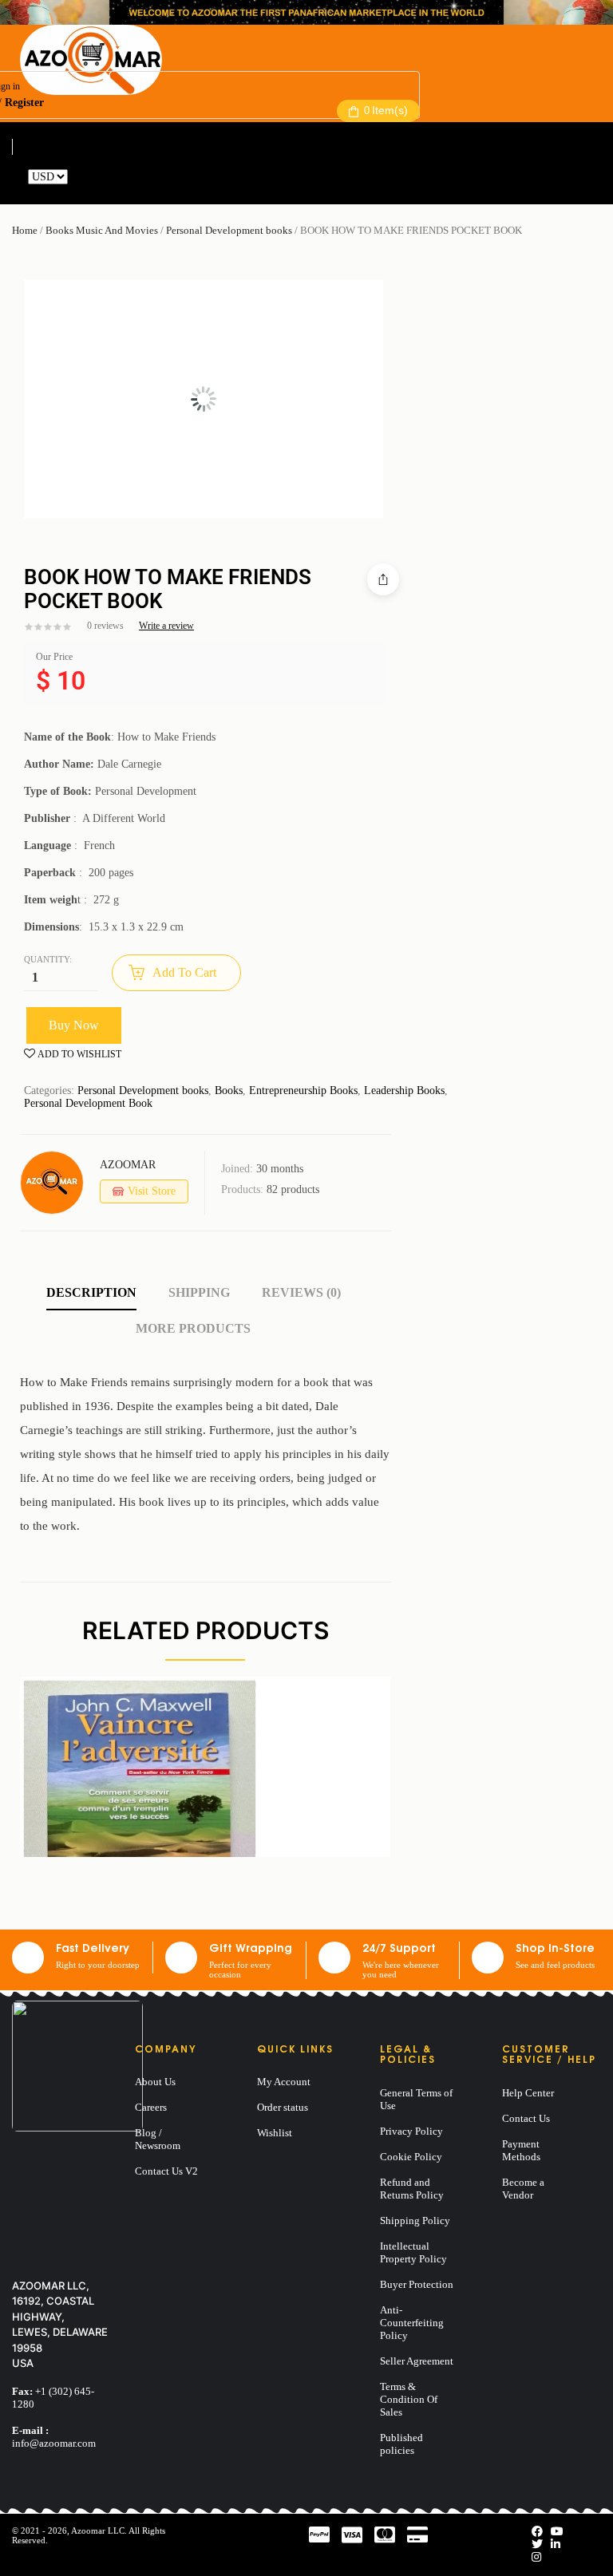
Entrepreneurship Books (303, 1090)
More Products (193, 1328)
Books (229, 1090)
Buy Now (74, 1025)
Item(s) (386, 110)
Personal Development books (229, 230)
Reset (83, 177)
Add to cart (184, 972)
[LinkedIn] (556, 2544)
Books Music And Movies (102, 230)
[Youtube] (557, 2532)
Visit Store (152, 1191)
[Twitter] (537, 2544)
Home (25, 230)
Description (91, 1292)
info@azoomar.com (54, 2443)
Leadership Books (404, 1090)
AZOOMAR (128, 1165)
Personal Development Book (88, 1103)
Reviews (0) (301, 1292)
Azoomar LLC (98, 2531)
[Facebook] (537, 2532)
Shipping (199, 1292)
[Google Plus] (536, 2557)
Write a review (166, 626)
